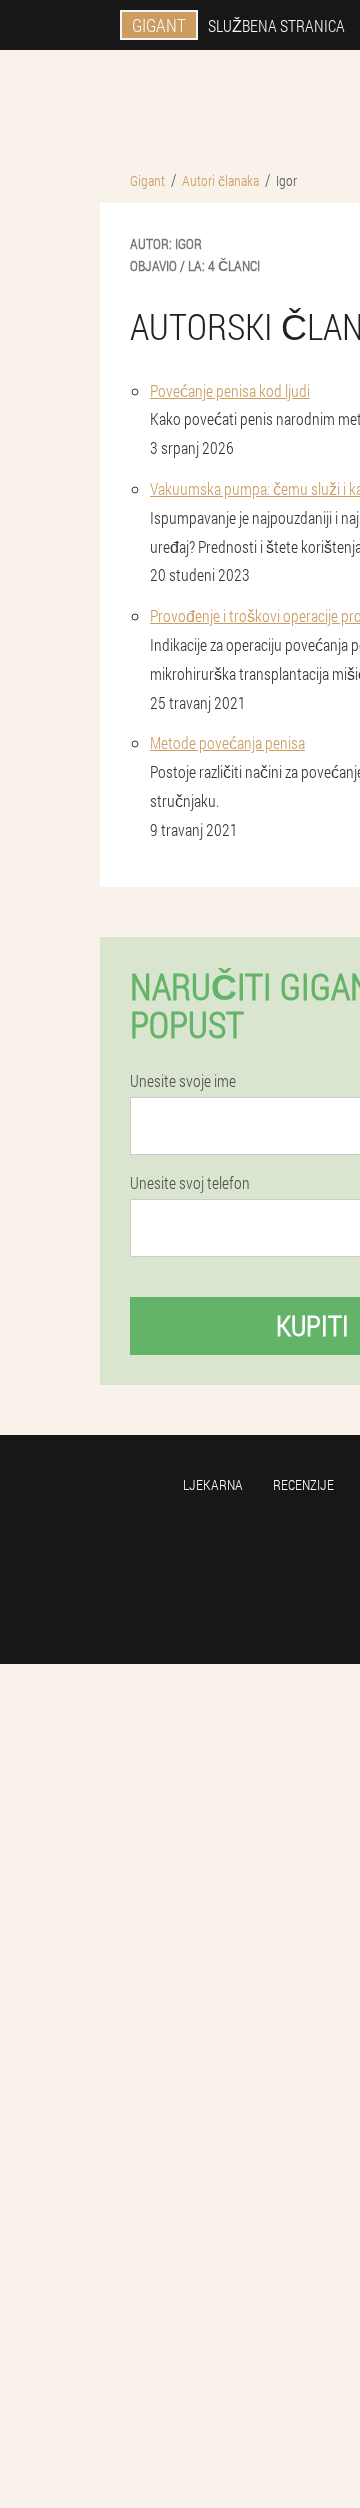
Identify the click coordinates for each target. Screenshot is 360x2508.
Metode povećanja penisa (227, 742)
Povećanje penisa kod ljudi (230, 390)
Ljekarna (213, 1484)
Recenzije (303, 1484)
